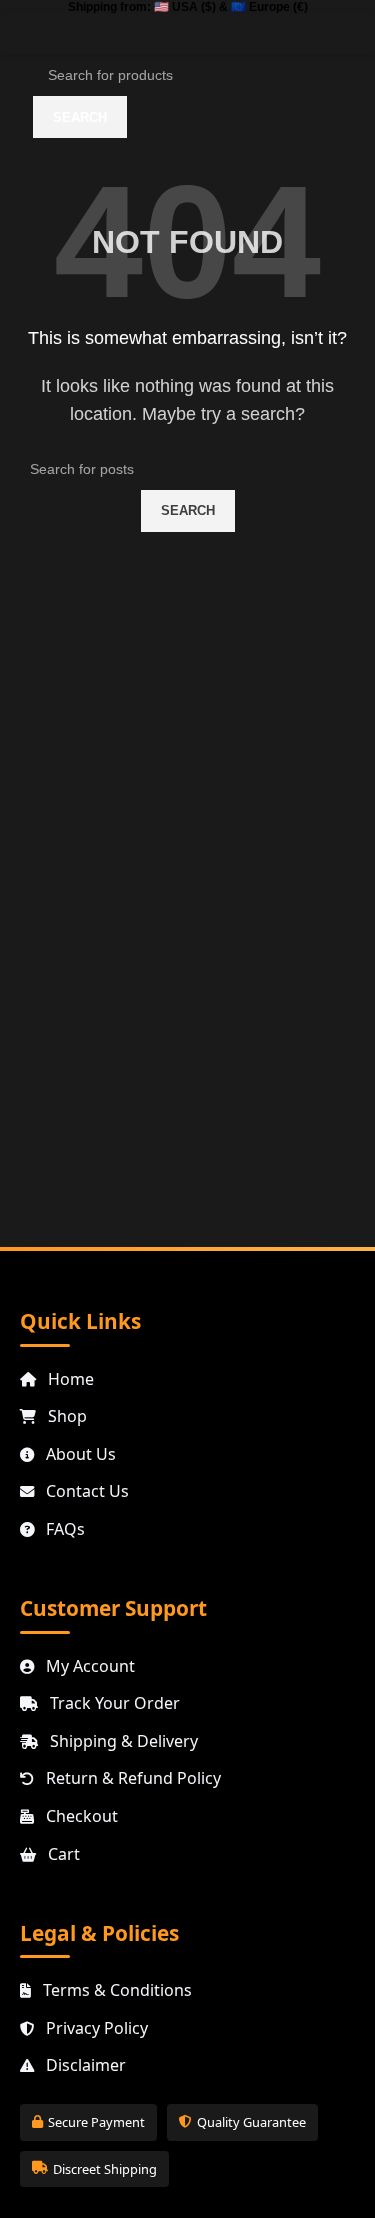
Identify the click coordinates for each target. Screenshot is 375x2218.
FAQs (63, 1529)
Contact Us (85, 1491)
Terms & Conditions (115, 1990)
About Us (79, 1454)
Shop (65, 1416)
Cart (62, 1854)
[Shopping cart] (352, 34)
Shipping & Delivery (122, 1741)
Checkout (80, 1816)
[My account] (316, 34)
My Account (88, 1666)
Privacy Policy (95, 2028)
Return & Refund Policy (131, 1778)
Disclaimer (84, 2065)
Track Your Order (113, 1703)
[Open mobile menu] (23, 34)
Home (69, 1379)
